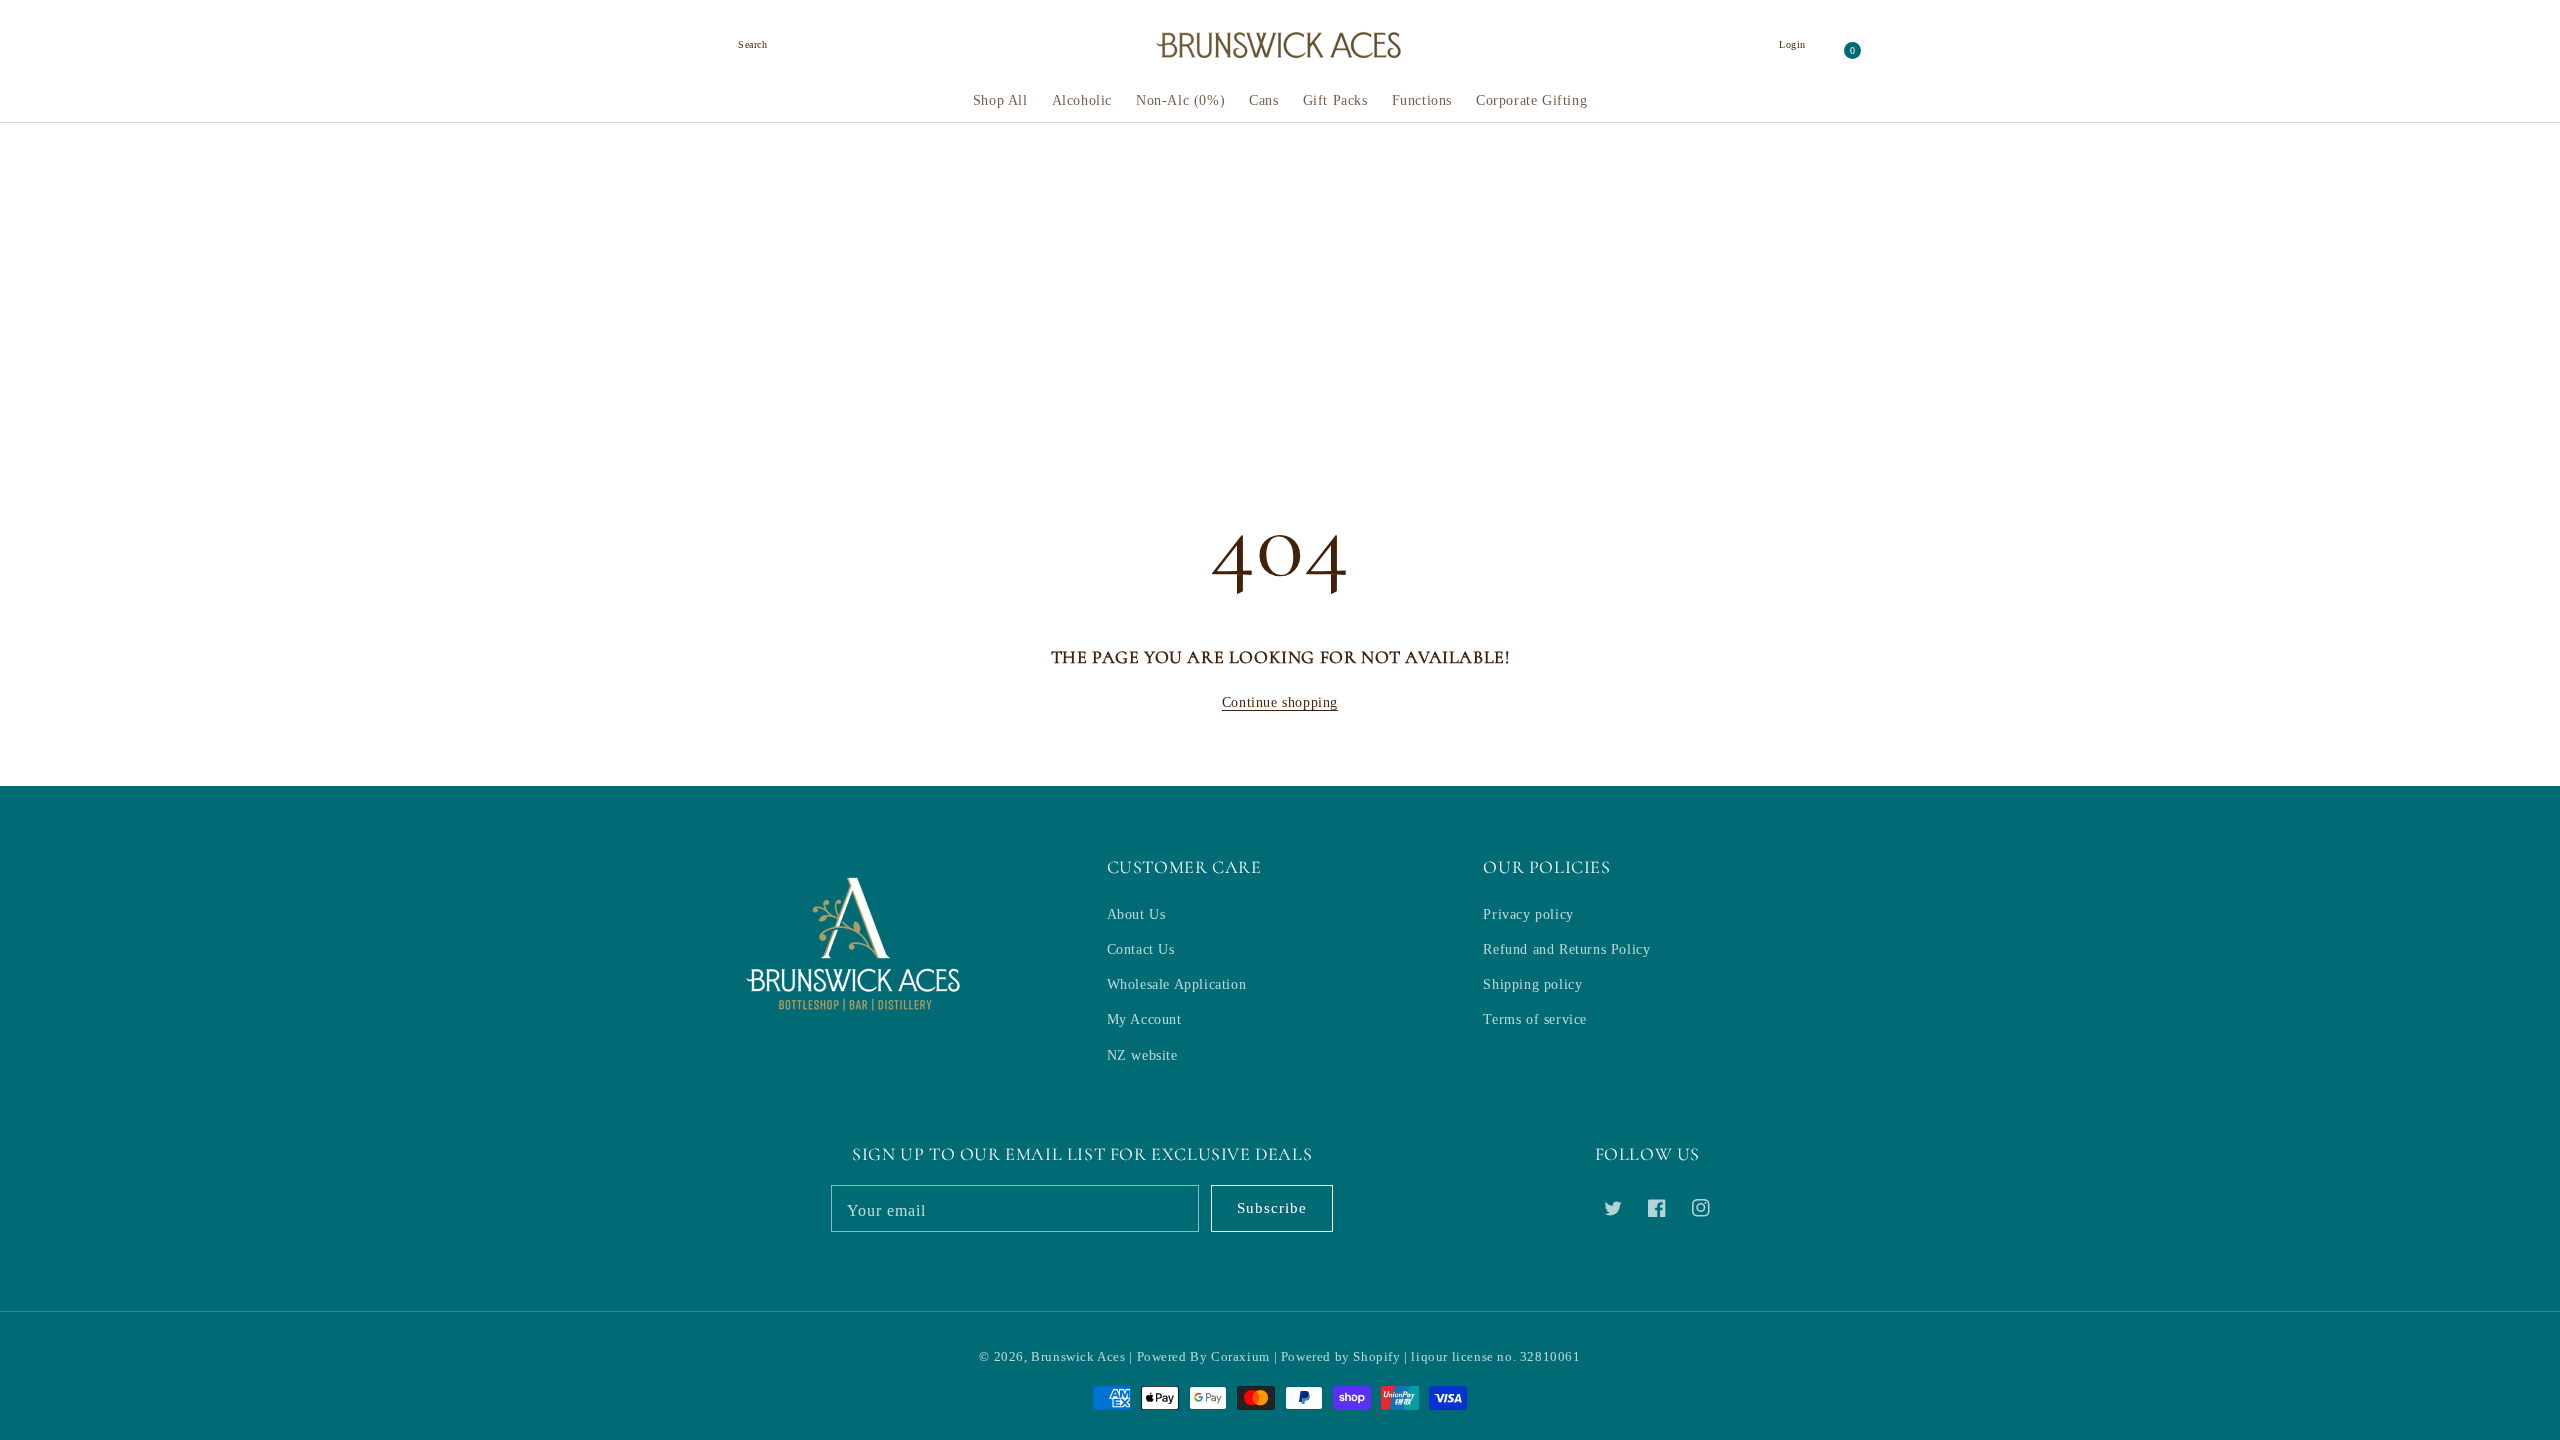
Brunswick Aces (1078, 1356)
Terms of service (1535, 1019)
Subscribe (1272, 1208)
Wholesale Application (1177, 984)
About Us (1136, 914)
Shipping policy (1532, 984)
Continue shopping (1280, 702)
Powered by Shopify (1341, 1356)
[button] (753, 45)
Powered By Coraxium (1203, 1356)
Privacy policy (1528, 914)
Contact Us (1141, 949)
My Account (1144, 1019)
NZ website (1142, 1055)
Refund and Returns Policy (1566, 949)
